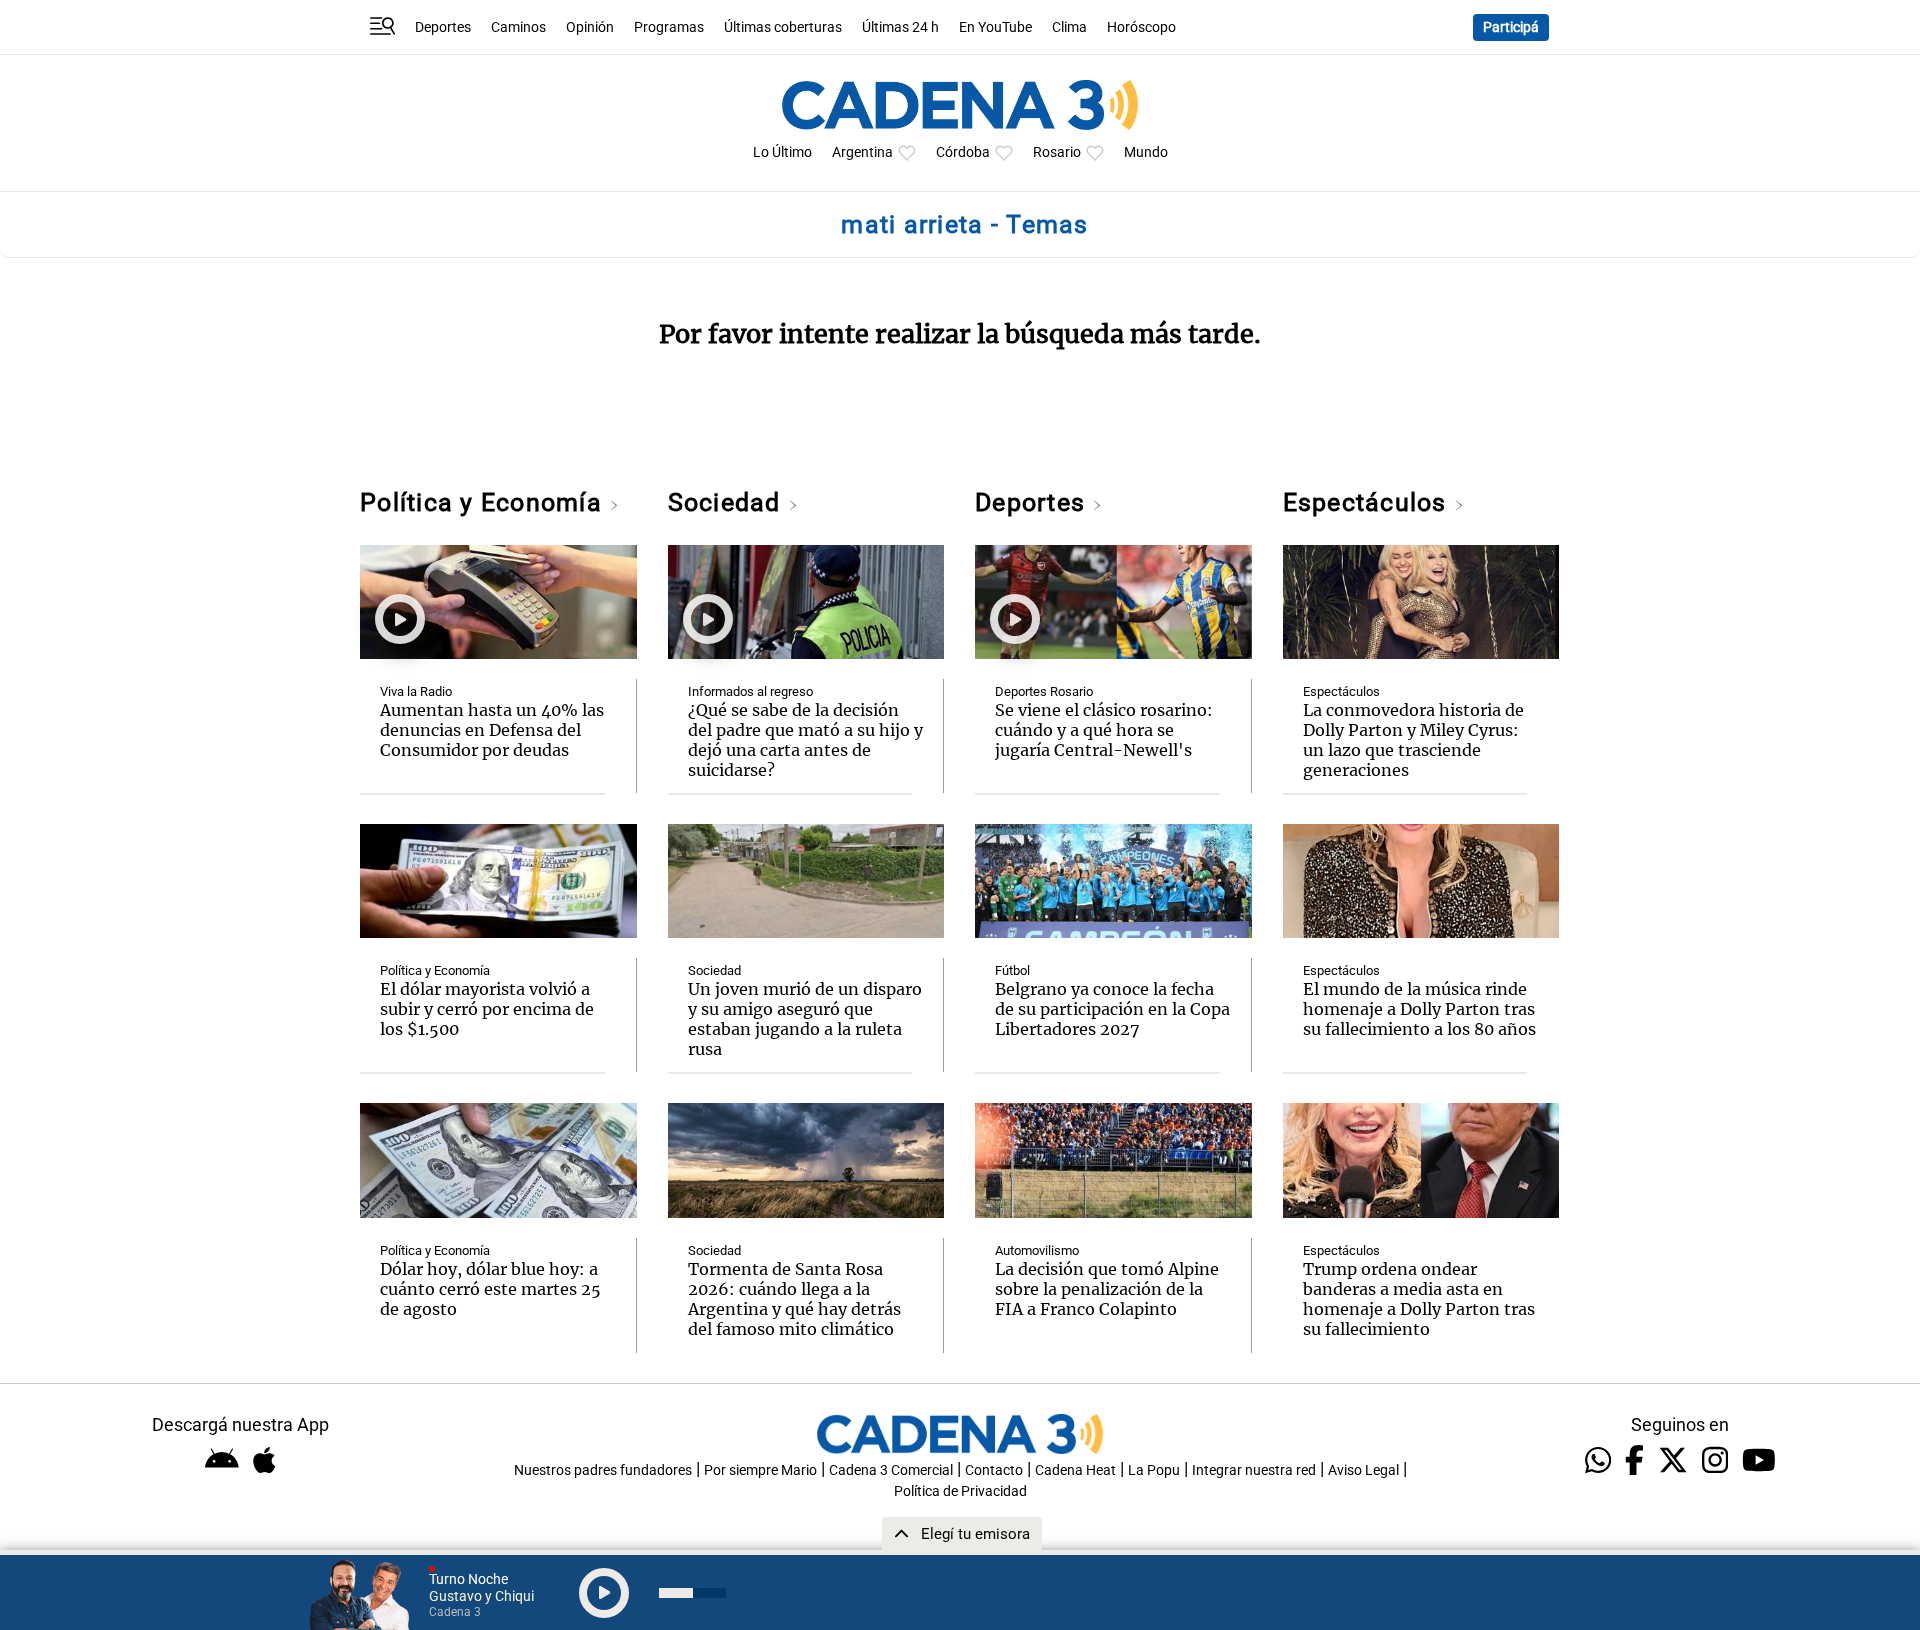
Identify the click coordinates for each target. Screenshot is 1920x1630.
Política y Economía (484, 502)
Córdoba (963, 152)
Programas (669, 27)
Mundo (1146, 152)
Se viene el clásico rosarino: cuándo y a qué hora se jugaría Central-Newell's (1104, 730)
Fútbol (1012, 970)
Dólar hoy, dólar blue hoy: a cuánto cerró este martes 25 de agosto (490, 1289)
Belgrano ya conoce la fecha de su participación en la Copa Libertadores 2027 (1112, 1009)
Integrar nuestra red (1254, 1470)
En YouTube (995, 27)
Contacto (994, 1470)
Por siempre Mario (760, 1470)
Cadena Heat (1075, 1470)
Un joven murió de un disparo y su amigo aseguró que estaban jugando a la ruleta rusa (805, 1019)
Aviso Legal (1363, 1470)
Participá (1511, 27)
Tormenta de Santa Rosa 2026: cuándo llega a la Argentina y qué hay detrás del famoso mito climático (794, 1299)
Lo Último (782, 152)
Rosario (1057, 152)
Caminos (518, 27)
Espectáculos (1368, 502)
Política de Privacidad (960, 1491)
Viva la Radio (416, 691)
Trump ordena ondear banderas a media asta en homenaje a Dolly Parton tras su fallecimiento (1419, 1299)
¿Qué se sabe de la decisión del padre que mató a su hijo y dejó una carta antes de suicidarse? (805, 740)
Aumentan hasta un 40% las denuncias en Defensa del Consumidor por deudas (492, 730)
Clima (1069, 27)
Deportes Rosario (1044, 691)
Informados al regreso (750, 691)
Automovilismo (1037, 1250)
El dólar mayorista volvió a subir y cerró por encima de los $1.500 (487, 1009)
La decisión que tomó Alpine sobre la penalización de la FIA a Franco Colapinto (1107, 1289)
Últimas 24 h (900, 27)
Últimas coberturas (783, 27)
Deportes (443, 27)
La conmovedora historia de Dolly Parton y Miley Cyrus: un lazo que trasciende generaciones (1413, 740)
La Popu (1154, 1470)
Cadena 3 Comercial (891, 1470)
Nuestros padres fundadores (603, 1470)
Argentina (862, 152)
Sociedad (728, 502)
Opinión (590, 27)
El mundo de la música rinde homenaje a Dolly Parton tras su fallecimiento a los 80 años (1419, 1009)
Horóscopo (1141, 27)
